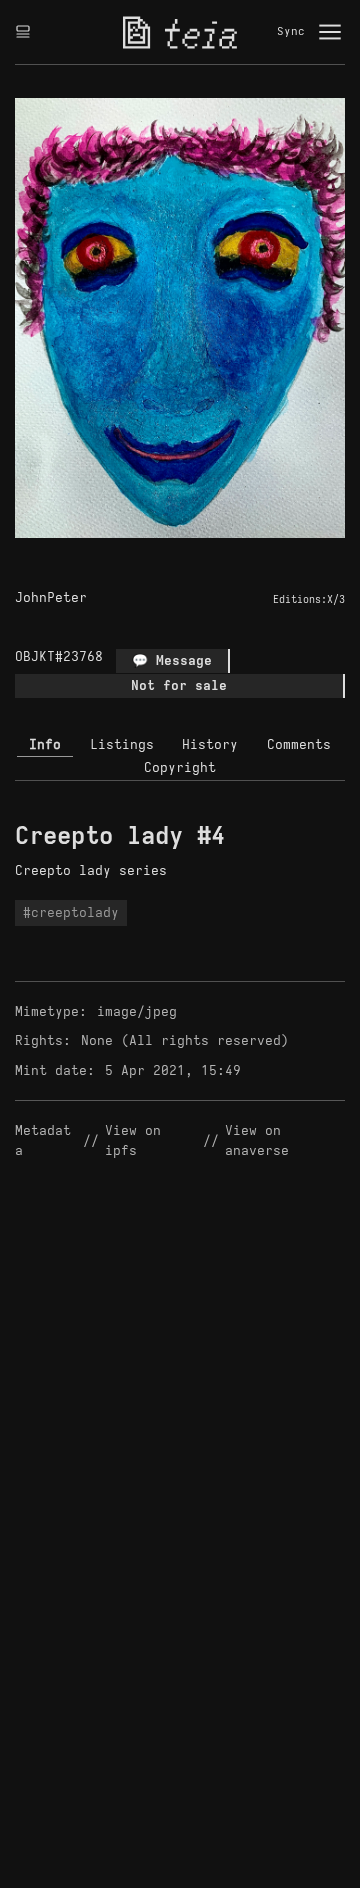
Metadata (43, 1140)
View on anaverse (257, 1140)
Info (45, 744)
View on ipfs (137, 1140)
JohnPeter (51, 597)
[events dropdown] (23, 32)
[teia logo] (180, 32)
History (210, 744)
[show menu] (330, 32)
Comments (299, 744)
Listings (122, 744)
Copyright (180, 767)
